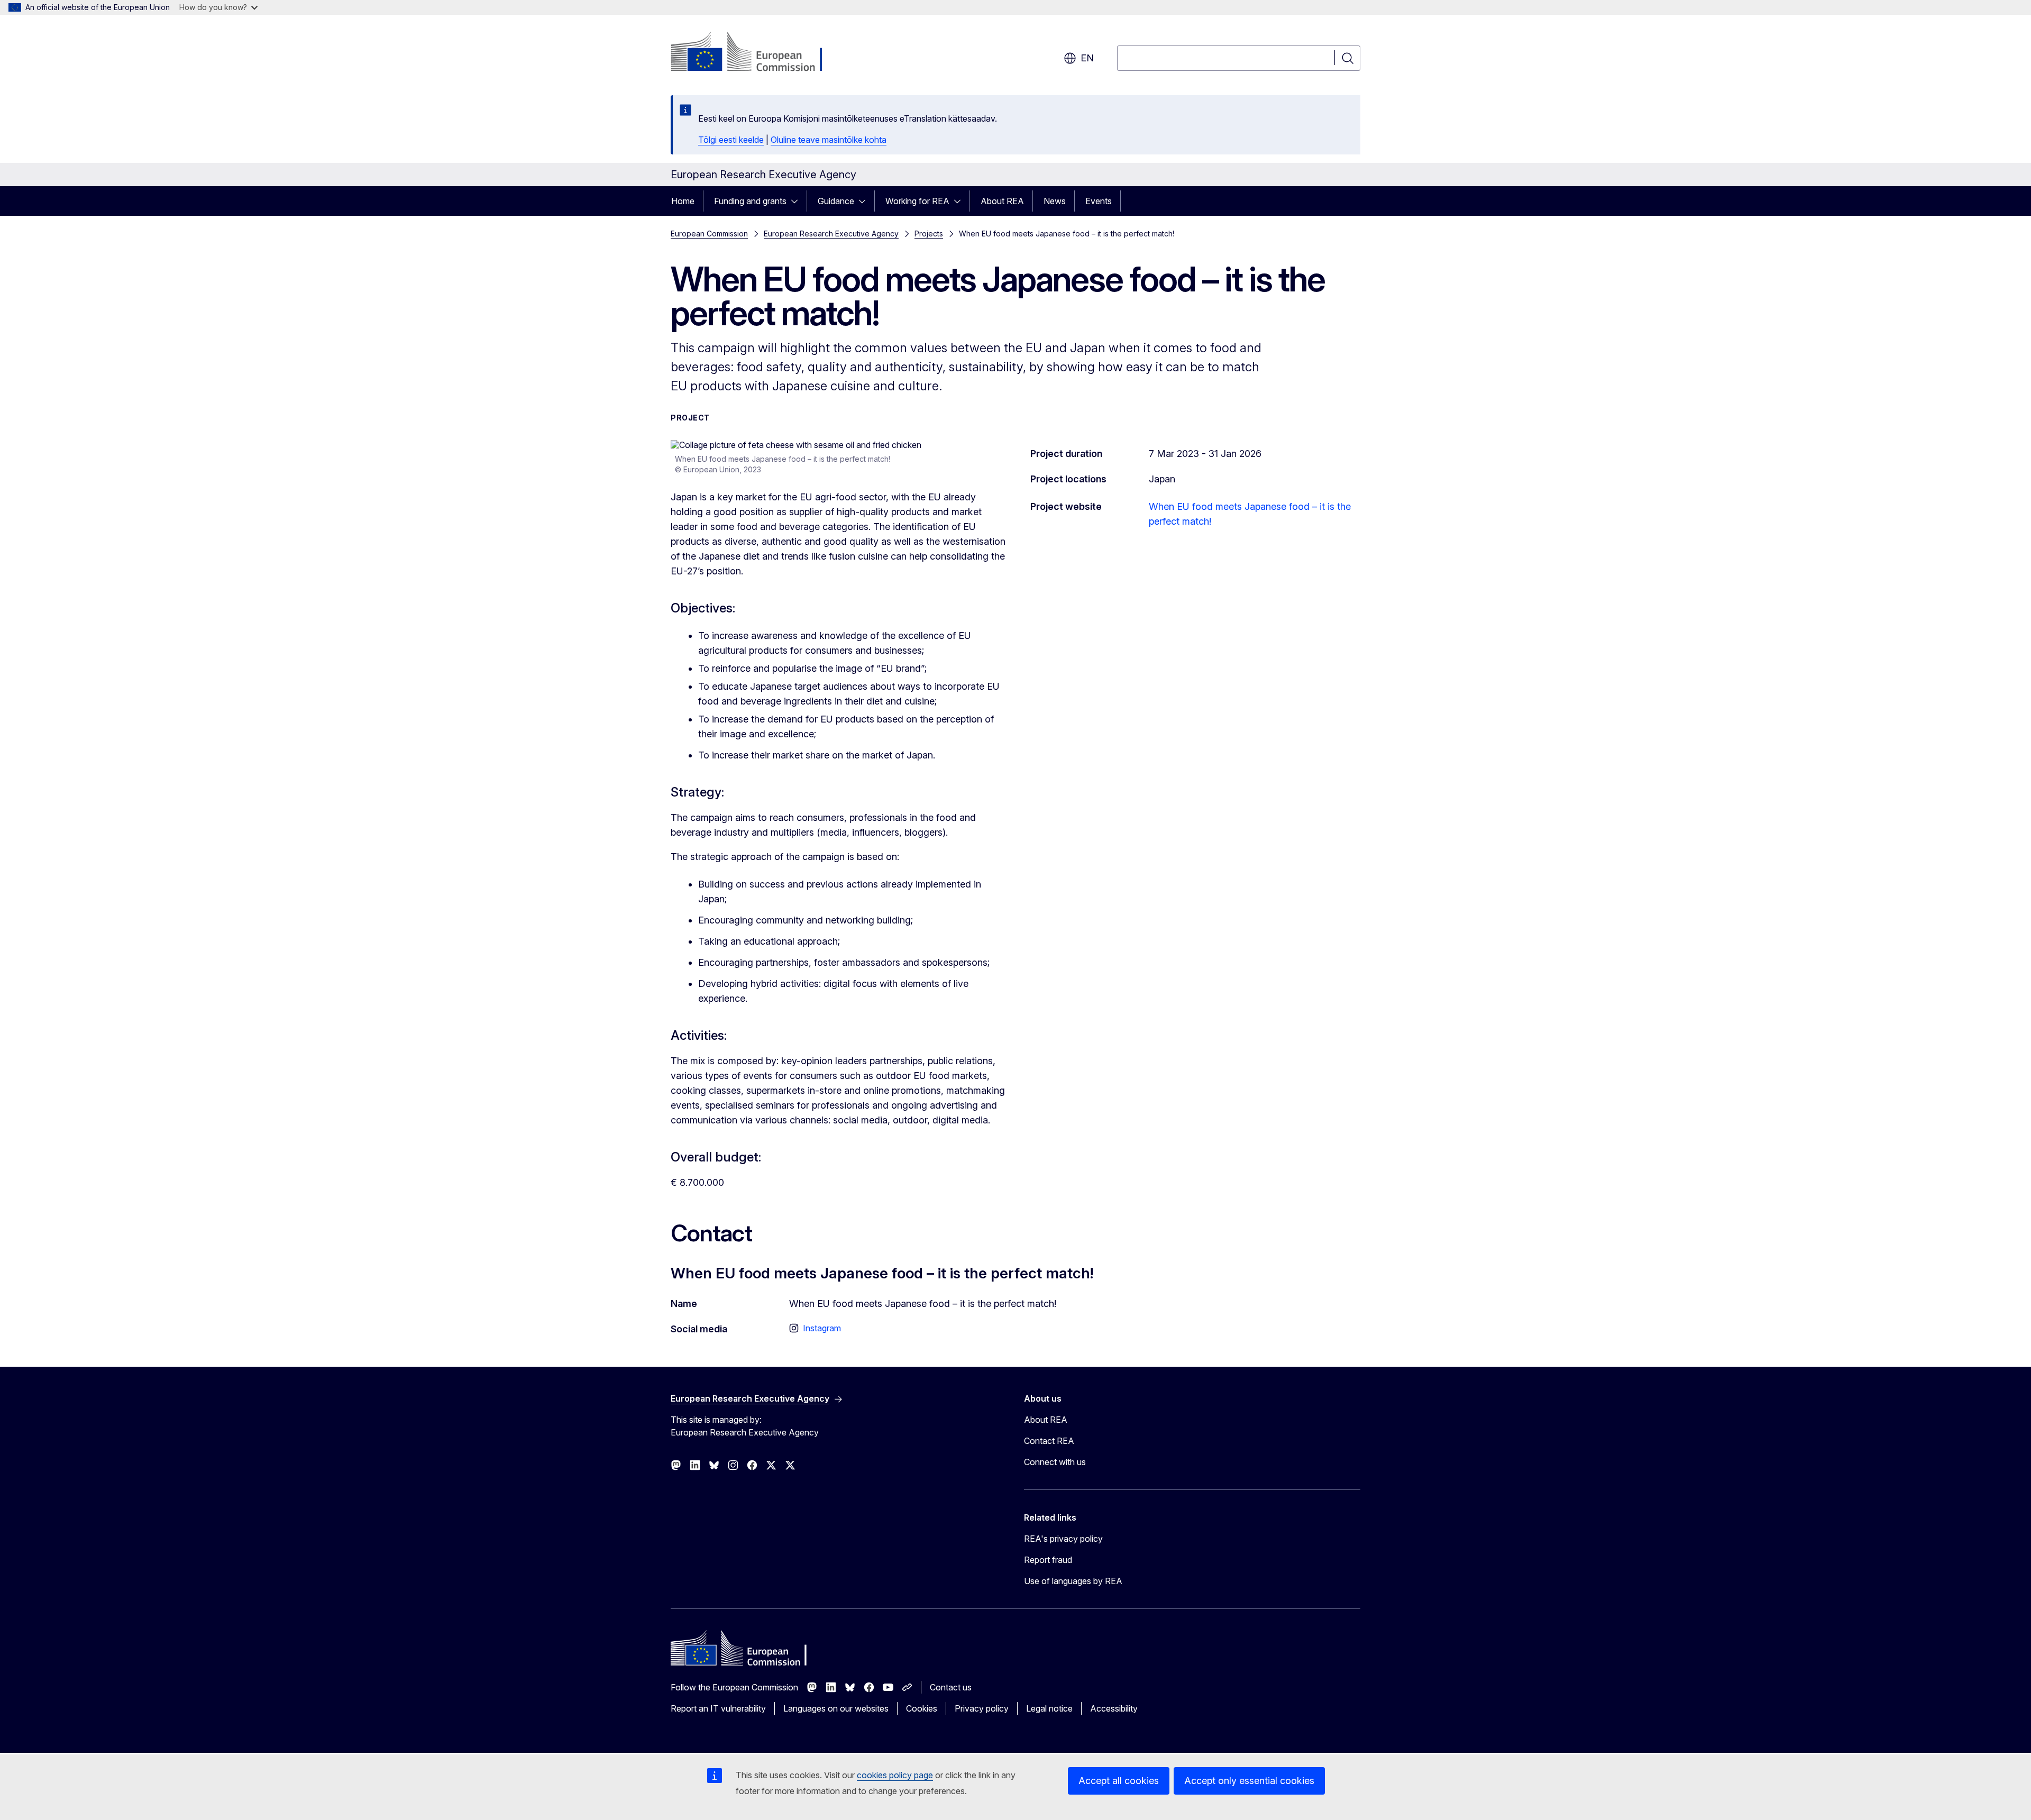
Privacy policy (982, 1708)
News (1055, 201)
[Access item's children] (798, 201)
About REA (1002, 201)
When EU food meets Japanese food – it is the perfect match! (1250, 514)
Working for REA (917, 201)
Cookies (922, 1708)
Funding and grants (750, 201)
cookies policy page (895, 1775)
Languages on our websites (836, 1708)
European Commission (709, 234)
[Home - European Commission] (756, 53)
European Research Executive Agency (831, 234)
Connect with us (1055, 1462)
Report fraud (1048, 1560)
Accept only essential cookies (1249, 1781)
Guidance (836, 201)
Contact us (951, 1687)
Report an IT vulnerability (718, 1708)
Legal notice (1049, 1708)
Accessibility (1114, 1708)
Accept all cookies (1119, 1781)
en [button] (1087, 58)
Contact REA (1049, 1441)
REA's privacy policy (1063, 1539)
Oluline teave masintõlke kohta (829, 140)
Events (1099, 201)
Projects (929, 234)
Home (683, 201)
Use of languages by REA (1073, 1581)
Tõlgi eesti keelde (731, 140)
